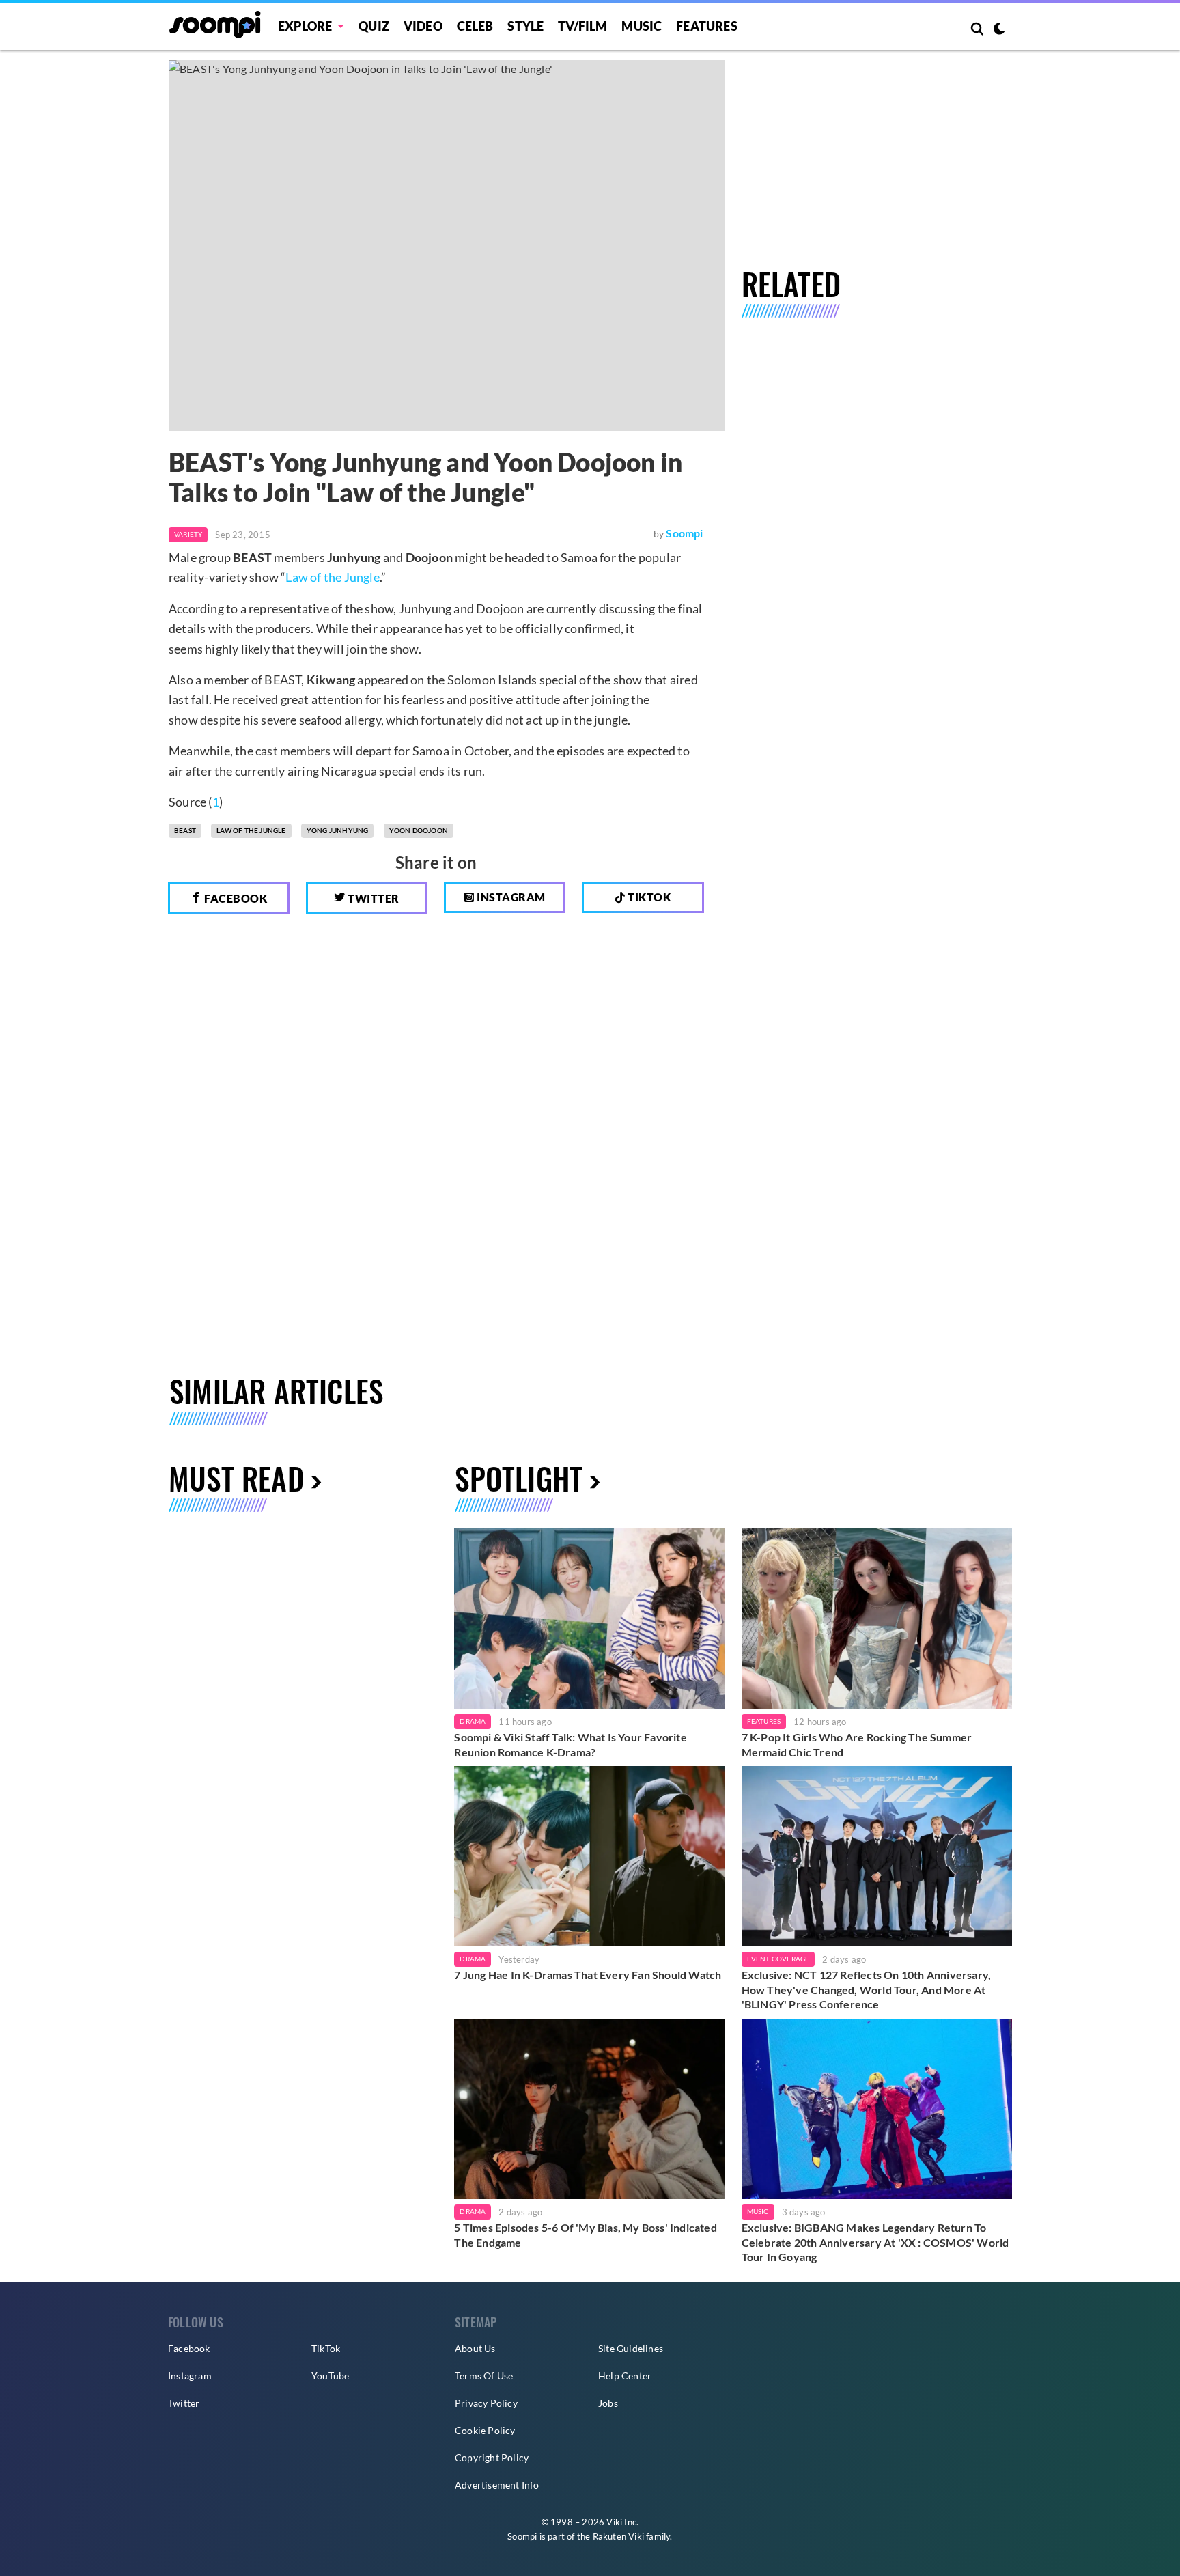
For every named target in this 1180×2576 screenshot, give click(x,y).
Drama (473, 1721)
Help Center (625, 2376)
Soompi (684, 533)
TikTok (326, 2348)
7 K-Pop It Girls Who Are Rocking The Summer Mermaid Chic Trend (857, 1745)
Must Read (236, 1478)
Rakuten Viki (618, 2536)
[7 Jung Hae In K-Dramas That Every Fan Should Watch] (589, 1856)
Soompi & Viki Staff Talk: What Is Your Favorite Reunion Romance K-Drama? (570, 1745)
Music (642, 26)
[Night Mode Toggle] (999, 30)
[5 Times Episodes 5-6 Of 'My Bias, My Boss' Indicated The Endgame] (589, 2109)
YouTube (330, 2376)
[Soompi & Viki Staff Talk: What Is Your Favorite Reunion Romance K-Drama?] (589, 1619)
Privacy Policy (486, 2403)
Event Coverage (778, 1959)
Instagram (510, 897)
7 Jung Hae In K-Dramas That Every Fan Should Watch (588, 1975)
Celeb (475, 26)
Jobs (608, 2403)
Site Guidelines (631, 2348)
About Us (475, 2348)
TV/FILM (582, 26)
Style (525, 26)
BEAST (185, 830)
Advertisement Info (497, 2485)
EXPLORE (305, 26)
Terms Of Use (484, 2376)
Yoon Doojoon (419, 830)
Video (423, 26)
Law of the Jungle (332, 577)
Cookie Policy (485, 2430)
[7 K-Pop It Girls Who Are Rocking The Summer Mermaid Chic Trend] (877, 1619)
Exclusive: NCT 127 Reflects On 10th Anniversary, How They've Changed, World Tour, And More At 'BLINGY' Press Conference (867, 1989)
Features (707, 26)
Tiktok (648, 897)
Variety (188, 534)
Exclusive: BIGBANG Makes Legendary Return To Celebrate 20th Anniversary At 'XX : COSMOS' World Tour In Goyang (875, 2242)
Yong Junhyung (338, 830)
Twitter (373, 898)
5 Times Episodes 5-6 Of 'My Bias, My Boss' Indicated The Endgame (585, 2235)
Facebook (235, 898)
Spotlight (519, 1478)
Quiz (374, 26)
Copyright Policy (492, 2458)
